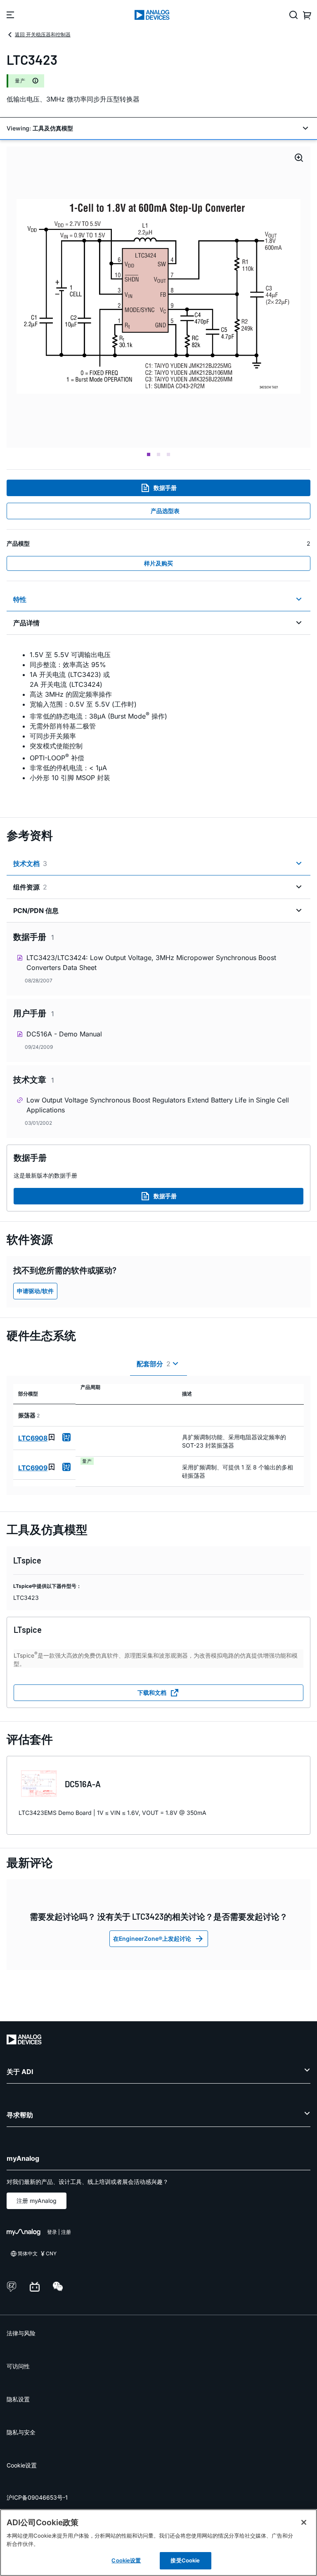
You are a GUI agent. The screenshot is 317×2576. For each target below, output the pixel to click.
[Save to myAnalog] (52, 1437)
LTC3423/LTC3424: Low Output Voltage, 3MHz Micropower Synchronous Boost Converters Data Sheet (151, 963)
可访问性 (18, 2366)
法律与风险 (21, 2333)
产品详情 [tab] (26, 623)
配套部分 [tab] (154, 1364)
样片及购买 (158, 563)
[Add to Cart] (66, 1437)
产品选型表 (165, 511)
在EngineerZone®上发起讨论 (152, 1939)
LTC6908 (33, 1438)
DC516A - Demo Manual (64, 1034)
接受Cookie (185, 2560)
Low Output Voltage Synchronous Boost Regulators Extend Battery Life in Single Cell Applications (158, 1105)
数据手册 (165, 488)
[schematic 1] (158, 297)
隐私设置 (18, 2399)
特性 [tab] (20, 599)
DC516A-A (83, 1784)
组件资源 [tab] (30, 887)
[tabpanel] (158, 721)
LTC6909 (33, 1468)
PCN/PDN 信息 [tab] (36, 911)
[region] (158, 2543)
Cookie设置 (22, 2465)
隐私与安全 (21, 2432)
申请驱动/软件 (35, 1291)
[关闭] (304, 2522)
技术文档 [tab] (30, 863)
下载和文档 (152, 1692)
